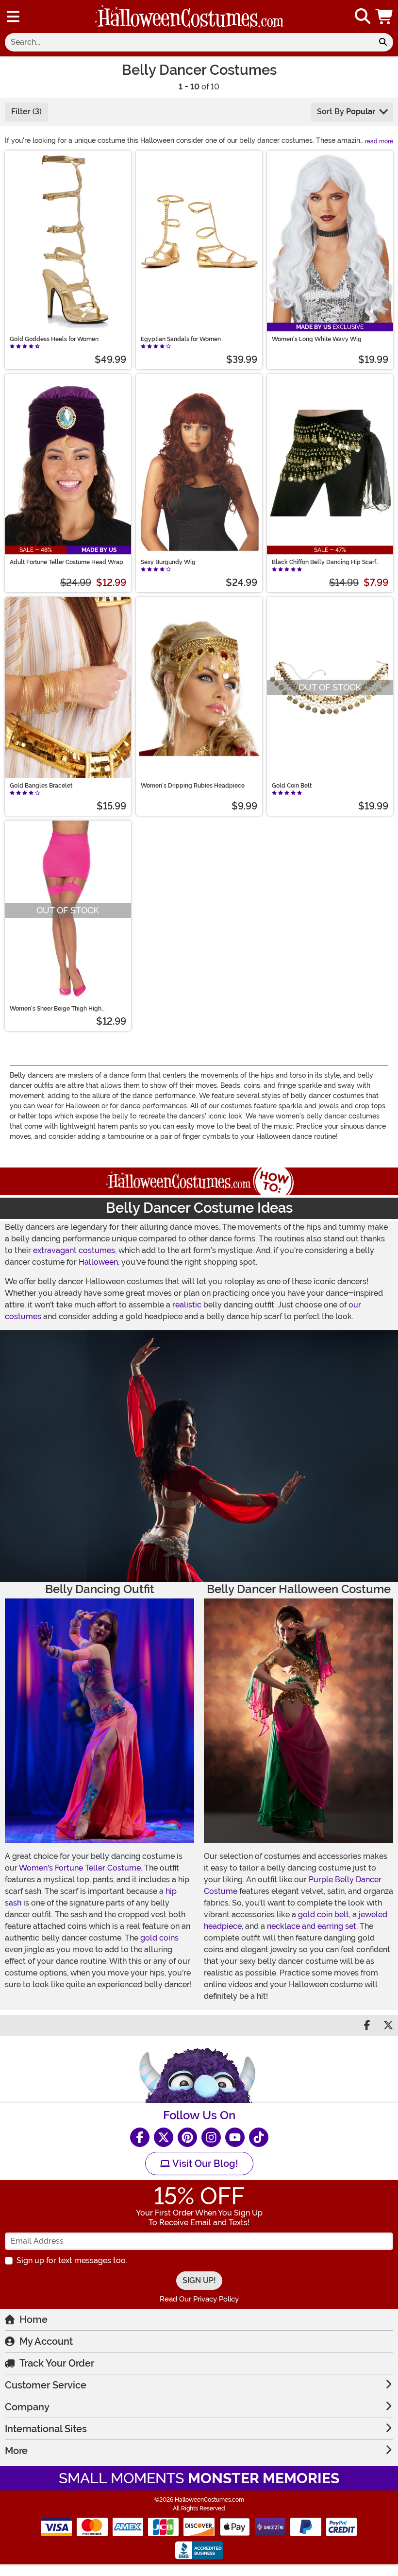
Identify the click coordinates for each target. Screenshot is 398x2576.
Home (33, 2319)
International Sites (46, 2429)
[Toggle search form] (363, 17)
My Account (46, 2341)
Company (27, 2407)
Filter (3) (26, 112)
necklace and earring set (312, 1926)
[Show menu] (13, 17)
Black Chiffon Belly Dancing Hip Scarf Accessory (324, 562)
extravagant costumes (74, 1250)
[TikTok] (259, 2137)
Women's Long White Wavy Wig (317, 339)
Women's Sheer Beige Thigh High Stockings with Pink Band (56, 1009)
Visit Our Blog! (204, 2164)
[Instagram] (211, 2137)
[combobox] (189, 42)
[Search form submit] (383, 42)
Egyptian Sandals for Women (181, 339)
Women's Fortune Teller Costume (80, 1868)
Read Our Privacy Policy (199, 2299)
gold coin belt (323, 1915)
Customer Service (46, 2385)
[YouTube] (235, 2137)
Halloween (98, 1262)
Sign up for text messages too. (72, 2260)
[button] (385, 17)
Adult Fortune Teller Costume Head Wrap (66, 562)
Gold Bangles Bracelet (41, 786)
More (16, 2451)
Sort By (346, 112)
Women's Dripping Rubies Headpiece (193, 786)
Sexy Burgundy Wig (168, 562)
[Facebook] (140, 2137)
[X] (164, 2137)
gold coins (159, 1938)
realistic (187, 1305)
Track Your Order (57, 2363)
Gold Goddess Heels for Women (54, 339)
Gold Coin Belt (292, 786)
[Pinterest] (187, 2137)
